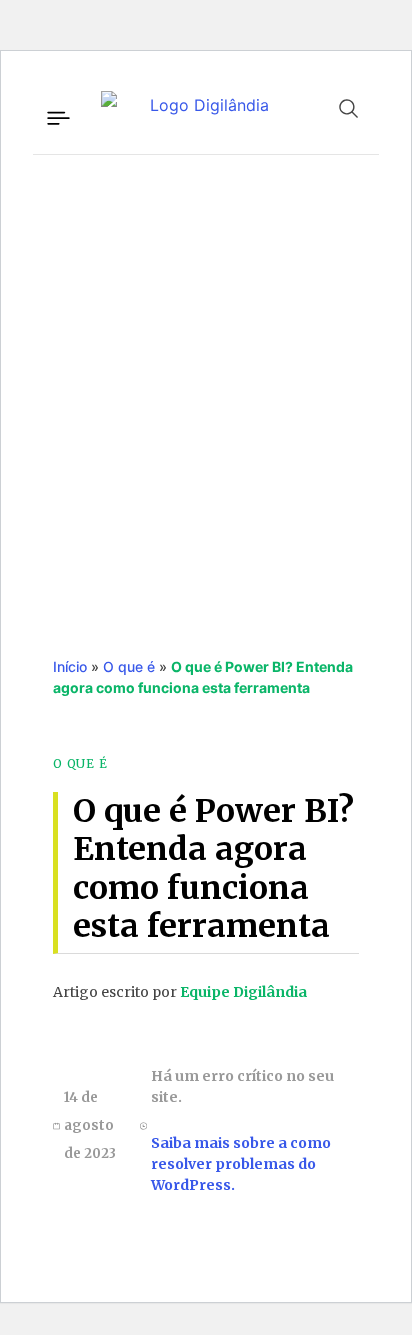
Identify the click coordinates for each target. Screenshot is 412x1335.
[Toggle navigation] (57, 115)
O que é (129, 666)
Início (70, 666)
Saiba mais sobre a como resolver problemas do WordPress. (241, 1164)
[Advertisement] (206, 385)
